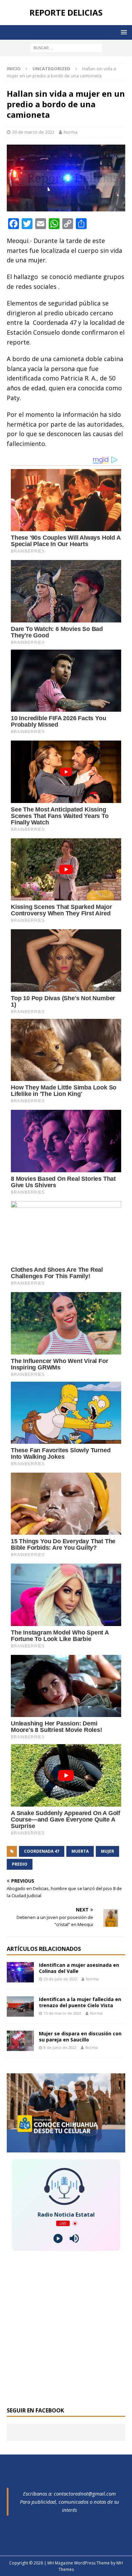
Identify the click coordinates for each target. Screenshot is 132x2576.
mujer (107, 1851)
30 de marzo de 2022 (33, 132)
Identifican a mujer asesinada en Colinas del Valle (79, 1968)
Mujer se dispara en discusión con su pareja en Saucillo (80, 2037)
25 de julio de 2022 (60, 1979)
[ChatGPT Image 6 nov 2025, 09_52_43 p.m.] (66, 2149)
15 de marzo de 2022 (62, 2013)
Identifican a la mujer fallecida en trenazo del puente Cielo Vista (80, 2002)
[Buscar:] (66, 47)
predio (20, 1864)
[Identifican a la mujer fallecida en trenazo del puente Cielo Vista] (20, 2006)
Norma (71, 132)
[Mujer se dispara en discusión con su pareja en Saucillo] (20, 2041)
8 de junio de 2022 (60, 2047)
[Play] (58, 2238)
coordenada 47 (42, 1851)
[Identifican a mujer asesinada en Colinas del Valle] (20, 1972)
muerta (80, 1851)
